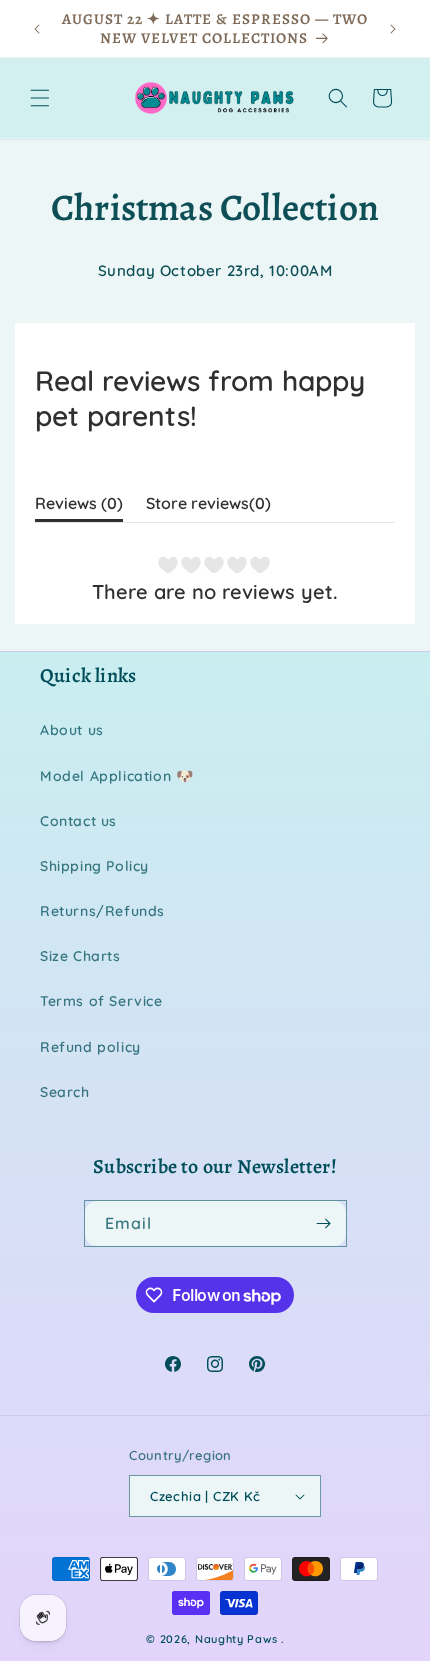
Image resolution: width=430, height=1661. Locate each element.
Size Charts (80, 956)
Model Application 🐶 (116, 776)
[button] (40, 98)
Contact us (78, 821)
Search (65, 1092)
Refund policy (90, 1047)
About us (72, 730)
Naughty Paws (236, 1639)
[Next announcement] (393, 29)
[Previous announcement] (37, 29)
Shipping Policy (94, 866)
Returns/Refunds (102, 911)
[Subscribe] (324, 1223)
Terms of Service (101, 1001)
